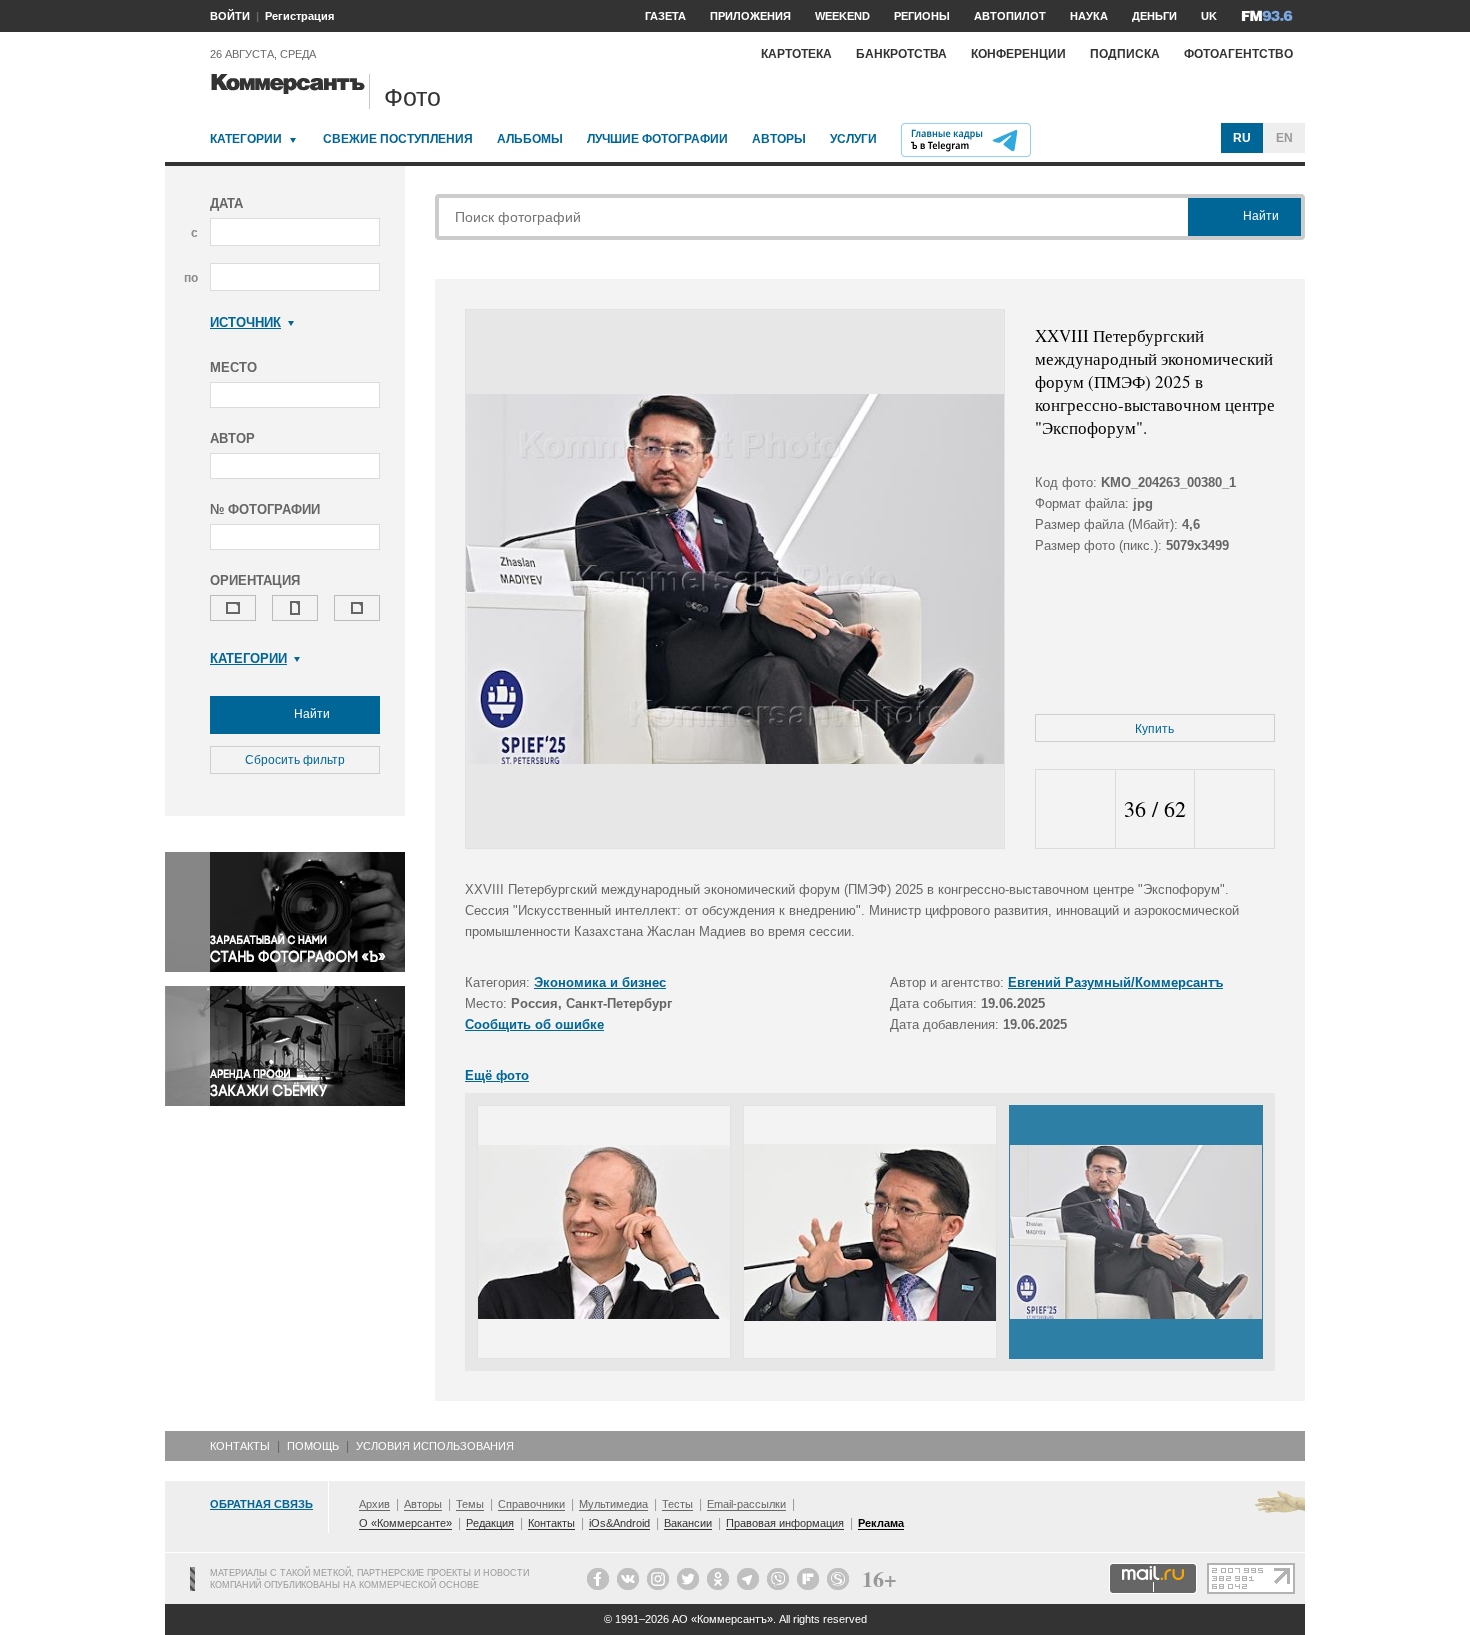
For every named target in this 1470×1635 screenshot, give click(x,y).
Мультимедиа (613, 1504)
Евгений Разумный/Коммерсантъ (1115, 982)
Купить (1154, 729)
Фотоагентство (1238, 54)
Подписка (1125, 54)
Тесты (677, 1504)
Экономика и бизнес (600, 982)
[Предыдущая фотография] (1075, 809)
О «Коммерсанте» (405, 1523)
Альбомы (530, 139)
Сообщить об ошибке (534, 1024)
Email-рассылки (746, 1504)
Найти (310, 714)
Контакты (240, 1446)
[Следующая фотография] (1234, 809)
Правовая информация (785, 1523)
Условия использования (435, 1446)
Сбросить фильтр (295, 760)
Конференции (1018, 54)
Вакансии (688, 1523)
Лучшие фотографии (657, 139)
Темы (470, 1504)
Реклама (881, 1523)
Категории (246, 139)
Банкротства (901, 54)
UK (1209, 16)
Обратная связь (261, 1504)
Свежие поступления (398, 139)
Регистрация (299, 16)
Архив (374, 1504)
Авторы (779, 139)
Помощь (313, 1446)
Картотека (796, 54)
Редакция (490, 1523)
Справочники (531, 1504)
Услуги (853, 139)
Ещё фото (497, 1075)
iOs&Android (619, 1523)
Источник (245, 322)
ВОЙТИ (230, 16)
